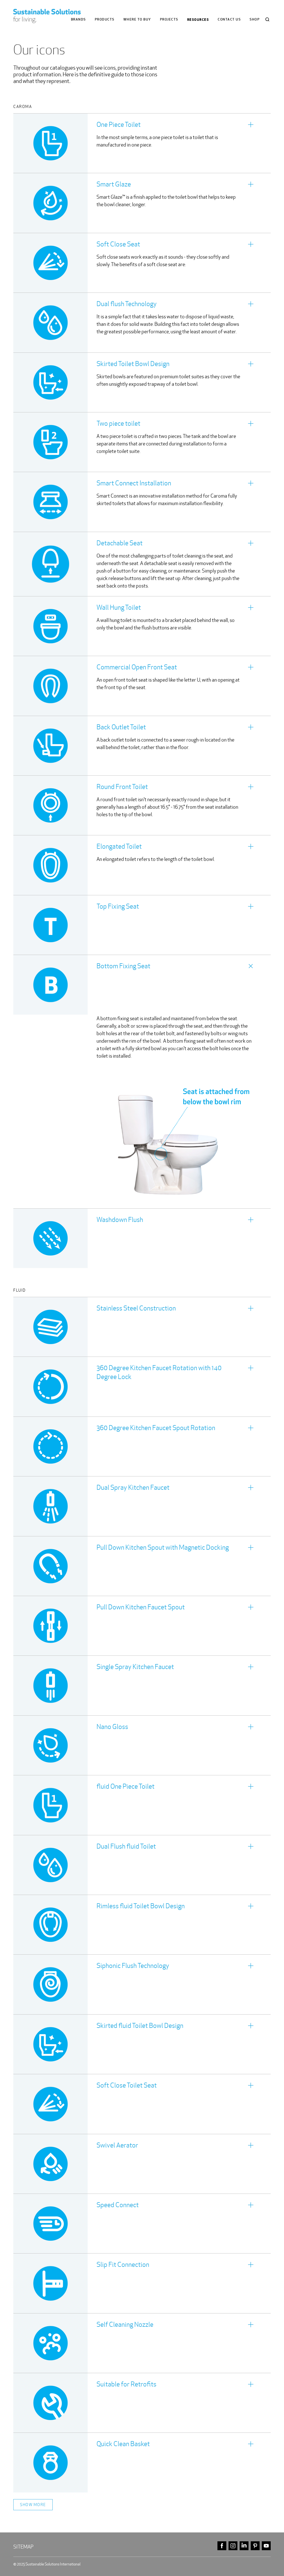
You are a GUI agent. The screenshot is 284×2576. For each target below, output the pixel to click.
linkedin (244, 2546)
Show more (33, 2505)
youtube (266, 2546)
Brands (78, 20)
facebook (222, 2546)
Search (267, 19)
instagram (233, 2546)
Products (105, 20)
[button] (142, 143)
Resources (198, 20)
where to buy (137, 20)
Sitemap (23, 2547)
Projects (169, 20)
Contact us (229, 20)
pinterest (255, 2546)
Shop (255, 20)
